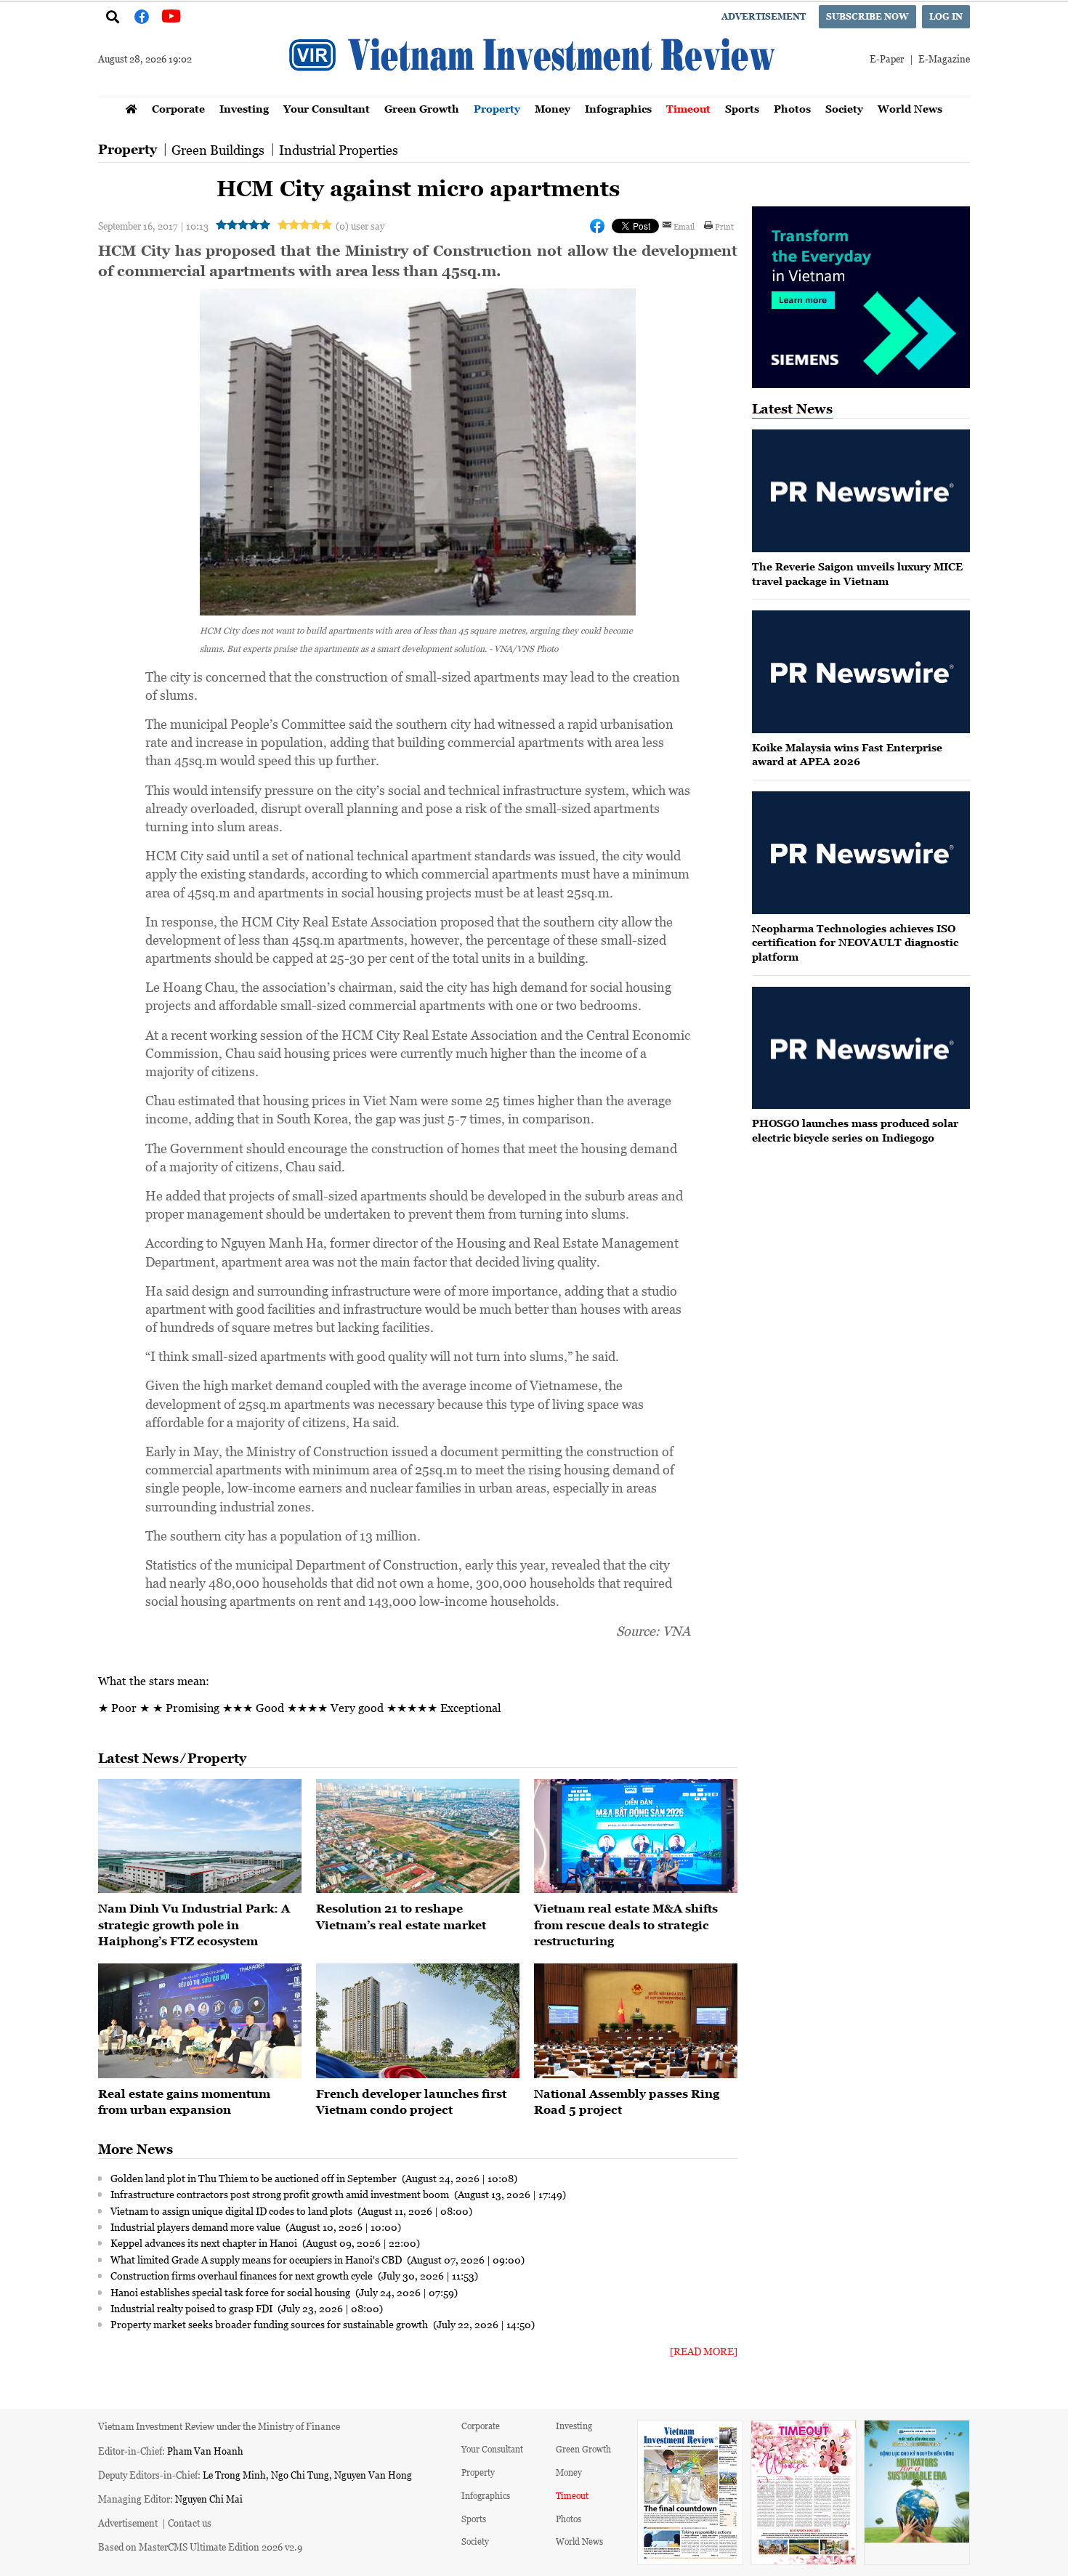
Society (844, 109)
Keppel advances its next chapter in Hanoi (205, 2242)
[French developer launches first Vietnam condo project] (418, 2021)
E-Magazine (944, 58)
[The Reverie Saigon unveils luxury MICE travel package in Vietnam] (861, 491)
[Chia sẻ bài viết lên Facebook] (597, 226)
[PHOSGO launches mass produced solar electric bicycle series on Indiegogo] (861, 1048)
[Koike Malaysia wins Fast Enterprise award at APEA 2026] (861, 672)
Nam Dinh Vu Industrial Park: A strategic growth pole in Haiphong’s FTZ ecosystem (194, 1925)
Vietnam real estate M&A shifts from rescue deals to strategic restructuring (626, 1925)
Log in (946, 16)
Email (684, 226)
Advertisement (764, 16)
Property (497, 109)
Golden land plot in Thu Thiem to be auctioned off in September (255, 2178)
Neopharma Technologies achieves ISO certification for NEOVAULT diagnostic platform (855, 942)
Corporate (178, 109)
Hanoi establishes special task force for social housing (231, 2292)
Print (724, 226)
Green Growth (422, 109)
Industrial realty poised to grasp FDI (193, 2308)
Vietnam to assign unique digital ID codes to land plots (232, 2210)
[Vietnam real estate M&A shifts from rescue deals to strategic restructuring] (636, 1836)
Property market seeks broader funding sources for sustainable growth (270, 2324)
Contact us (190, 2523)
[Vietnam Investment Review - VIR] (534, 92)
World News (910, 109)
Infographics (618, 109)
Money (553, 109)
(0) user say (360, 226)
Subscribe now (867, 16)
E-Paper (887, 58)
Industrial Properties (339, 150)
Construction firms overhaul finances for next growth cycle (243, 2275)
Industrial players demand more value (197, 2226)
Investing (244, 109)
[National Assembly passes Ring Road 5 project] (636, 2021)
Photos (792, 109)
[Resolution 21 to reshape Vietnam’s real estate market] (418, 1836)
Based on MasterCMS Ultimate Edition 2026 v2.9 (200, 2547)
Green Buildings (218, 150)
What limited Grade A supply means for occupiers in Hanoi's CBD (257, 2259)
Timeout (688, 109)
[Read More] (704, 2351)
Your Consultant (327, 109)
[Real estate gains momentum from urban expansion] (200, 2021)
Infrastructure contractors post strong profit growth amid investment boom (281, 2194)
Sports (742, 109)
